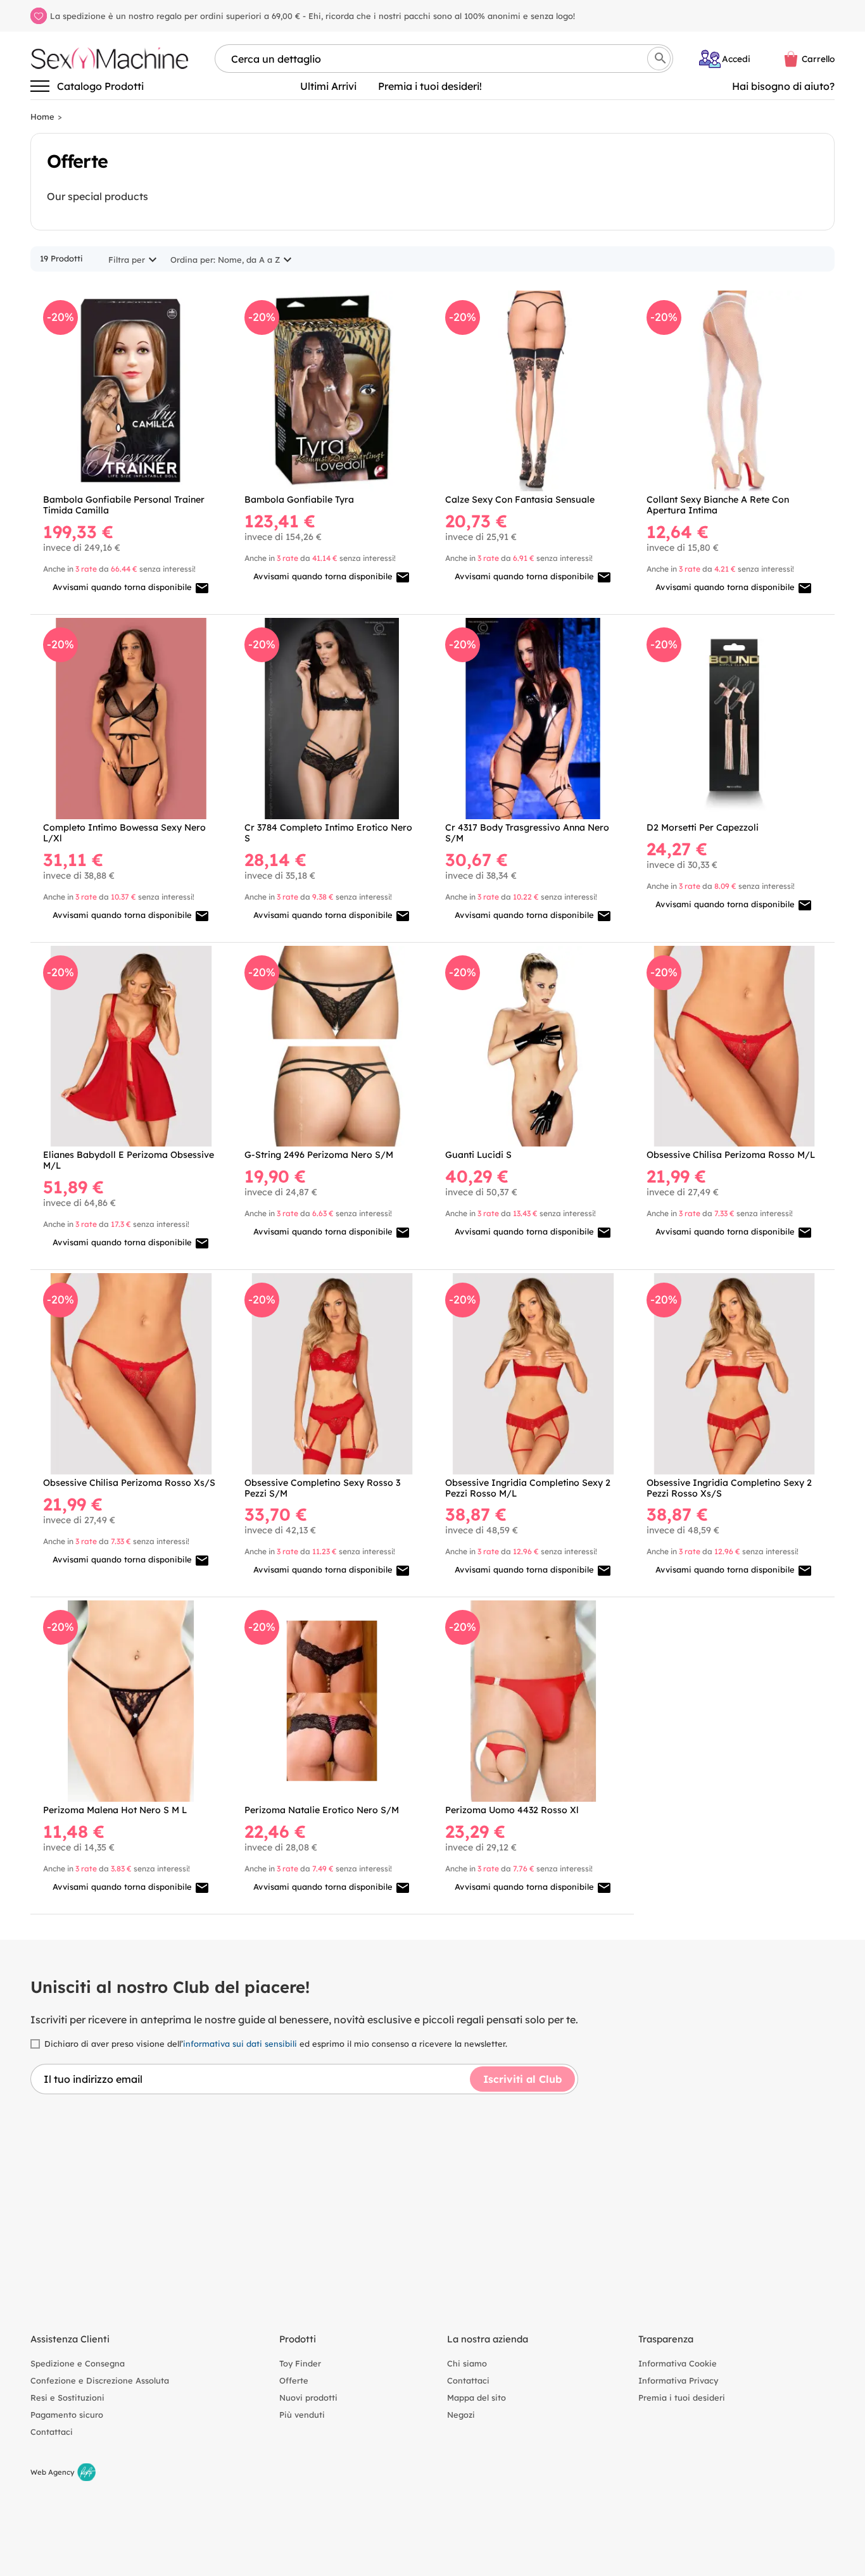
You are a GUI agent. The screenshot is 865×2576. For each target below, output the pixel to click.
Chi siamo (467, 2363)
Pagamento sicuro (67, 2415)
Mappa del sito (477, 2397)
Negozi (461, 2415)
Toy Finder (300, 2363)
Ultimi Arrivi (328, 86)
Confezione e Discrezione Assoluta (100, 2380)
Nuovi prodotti (308, 2397)
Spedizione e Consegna (78, 2363)
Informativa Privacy (678, 2380)
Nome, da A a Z (249, 260)
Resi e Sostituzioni (67, 2397)
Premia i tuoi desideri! (430, 86)
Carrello (818, 59)
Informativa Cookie (678, 2363)
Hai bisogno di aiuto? (783, 86)
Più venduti (302, 2415)
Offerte (294, 2380)
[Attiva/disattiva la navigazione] (40, 86)
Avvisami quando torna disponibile (131, 588)
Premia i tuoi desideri (682, 2397)
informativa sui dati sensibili (240, 2044)
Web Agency (53, 2472)
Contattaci (52, 2432)
